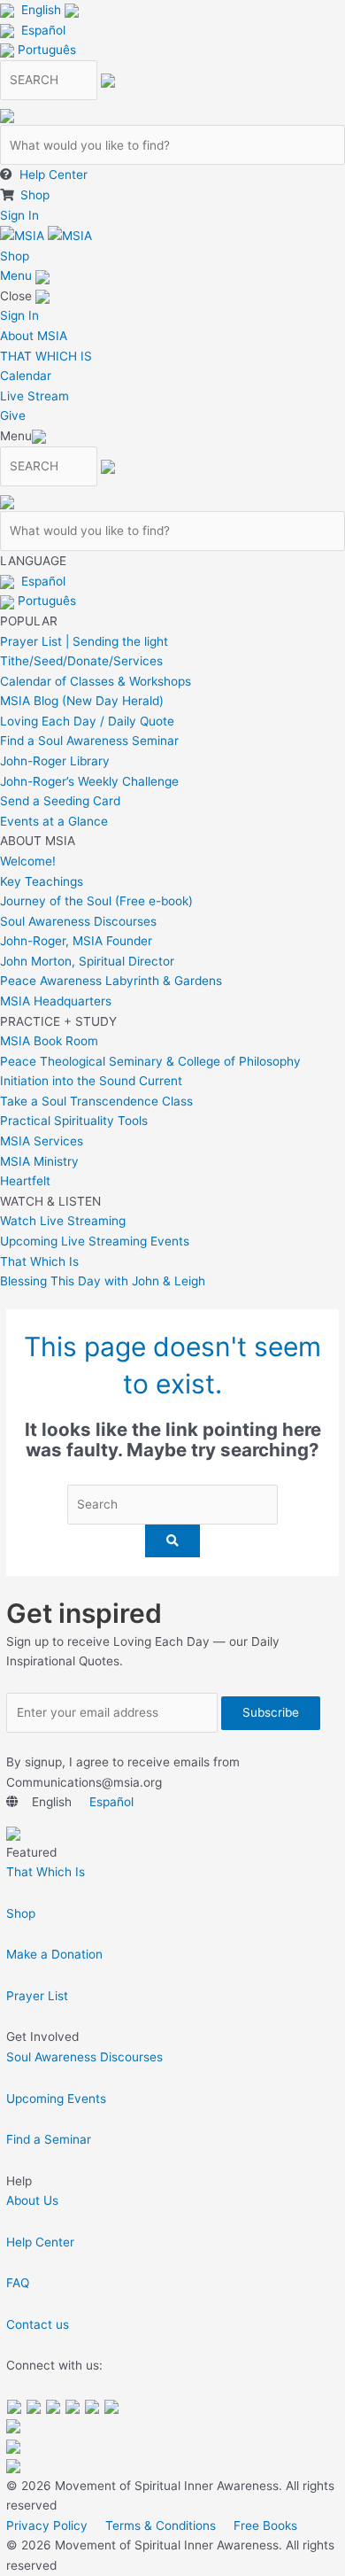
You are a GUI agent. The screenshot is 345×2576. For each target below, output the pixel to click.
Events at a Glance (54, 821)
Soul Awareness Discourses (78, 921)
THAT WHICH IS (46, 356)
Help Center (54, 175)
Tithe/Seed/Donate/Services (81, 661)
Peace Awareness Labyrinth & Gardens (111, 981)
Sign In (19, 215)
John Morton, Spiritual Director (87, 961)
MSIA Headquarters (56, 1001)
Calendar (26, 376)
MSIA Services (42, 1141)
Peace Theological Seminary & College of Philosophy (150, 1061)
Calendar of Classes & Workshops (96, 681)
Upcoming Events (56, 2099)
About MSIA (34, 336)
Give (13, 415)
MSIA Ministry (39, 1161)
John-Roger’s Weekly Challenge (89, 781)
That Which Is (39, 1261)
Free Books (265, 2526)
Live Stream (34, 396)
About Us (32, 2200)
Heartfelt (25, 1181)
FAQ (18, 2283)
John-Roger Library (55, 761)
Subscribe (271, 1712)
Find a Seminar (49, 2139)
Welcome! (28, 861)
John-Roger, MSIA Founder (76, 941)
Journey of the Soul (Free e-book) (96, 901)
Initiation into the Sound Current (91, 1081)
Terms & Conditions (161, 2526)
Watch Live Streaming (63, 1221)
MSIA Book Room (49, 1041)
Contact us (38, 2324)
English (41, 10)
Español (43, 30)
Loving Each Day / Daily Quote (87, 721)
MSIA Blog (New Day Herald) (82, 701)
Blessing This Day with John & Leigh (103, 1281)
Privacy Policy (47, 2526)
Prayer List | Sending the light (84, 641)
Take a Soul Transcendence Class (96, 1101)
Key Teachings (42, 881)
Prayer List (37, 1996)
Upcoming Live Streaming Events (95, 1241)
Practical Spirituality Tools (74, 1121)
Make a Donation (54, 1954)
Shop (35, 195)
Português (47, 50)
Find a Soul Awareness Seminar (89, 741)
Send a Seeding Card (60, 801)
